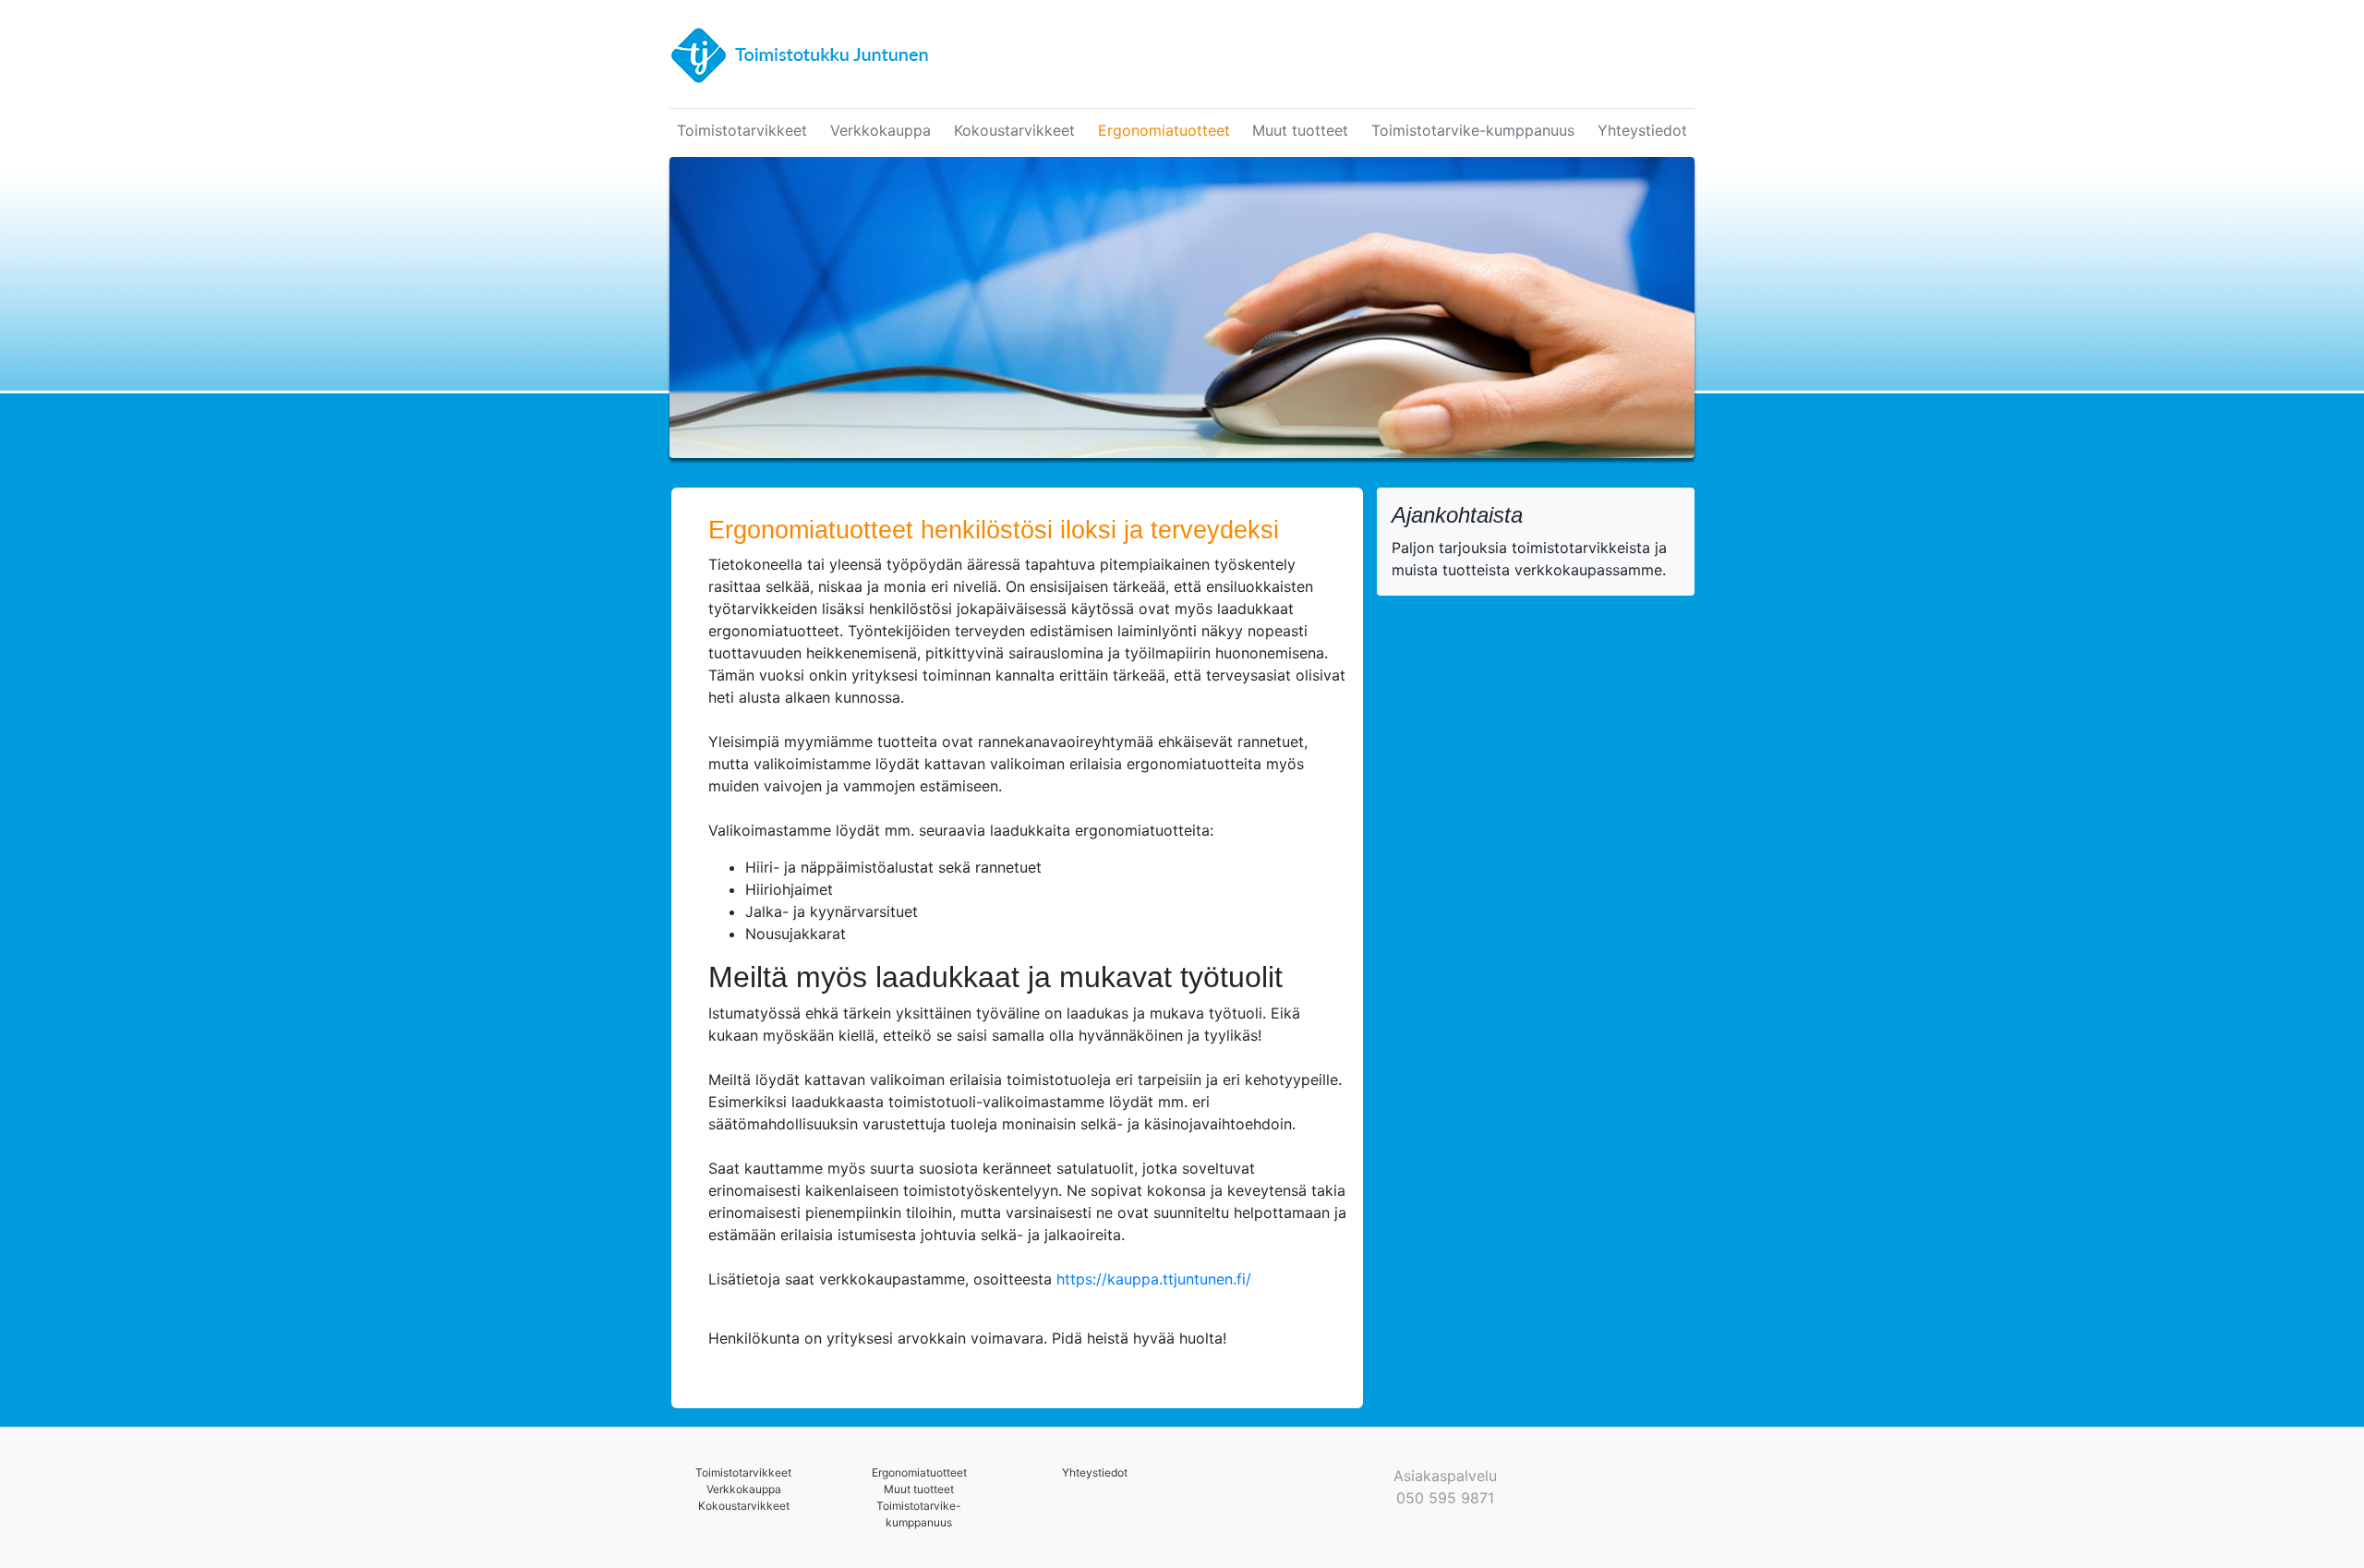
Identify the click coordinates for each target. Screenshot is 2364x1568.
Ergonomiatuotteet (1164, 130)
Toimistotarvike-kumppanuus (1473, 130)
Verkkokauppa (880, 130)
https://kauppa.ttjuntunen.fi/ (1154, 1279)
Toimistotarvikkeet (742, 130)
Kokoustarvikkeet (1014, 130)
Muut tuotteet (1300, 130)
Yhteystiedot (1642, 130)
